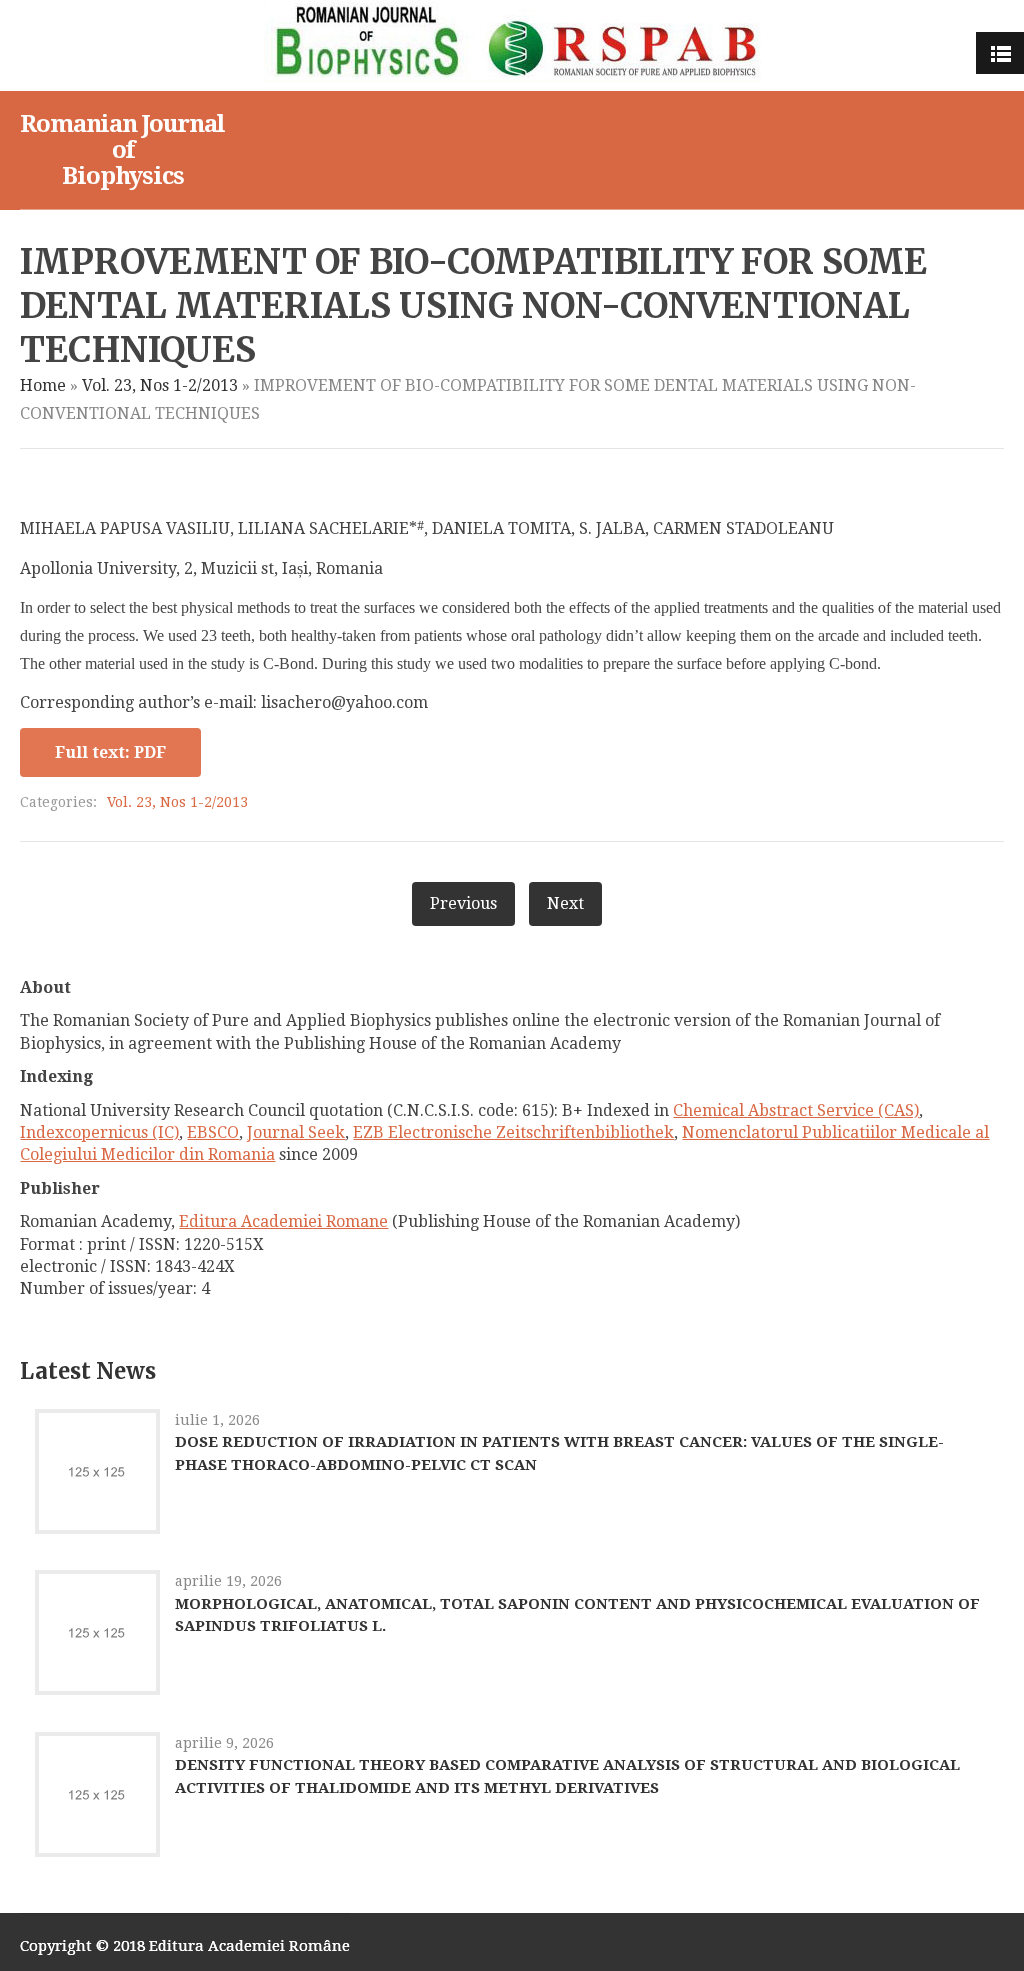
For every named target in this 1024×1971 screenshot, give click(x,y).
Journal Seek (296, 1132)
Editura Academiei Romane (283, 1221)
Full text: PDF (110, 752)
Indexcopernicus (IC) (99, 1132)
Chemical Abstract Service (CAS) (796, 1110)
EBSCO (213, 1132)
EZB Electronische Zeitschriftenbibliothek (513, 1132)
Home (43, 385)
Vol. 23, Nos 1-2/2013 (160, 385)
